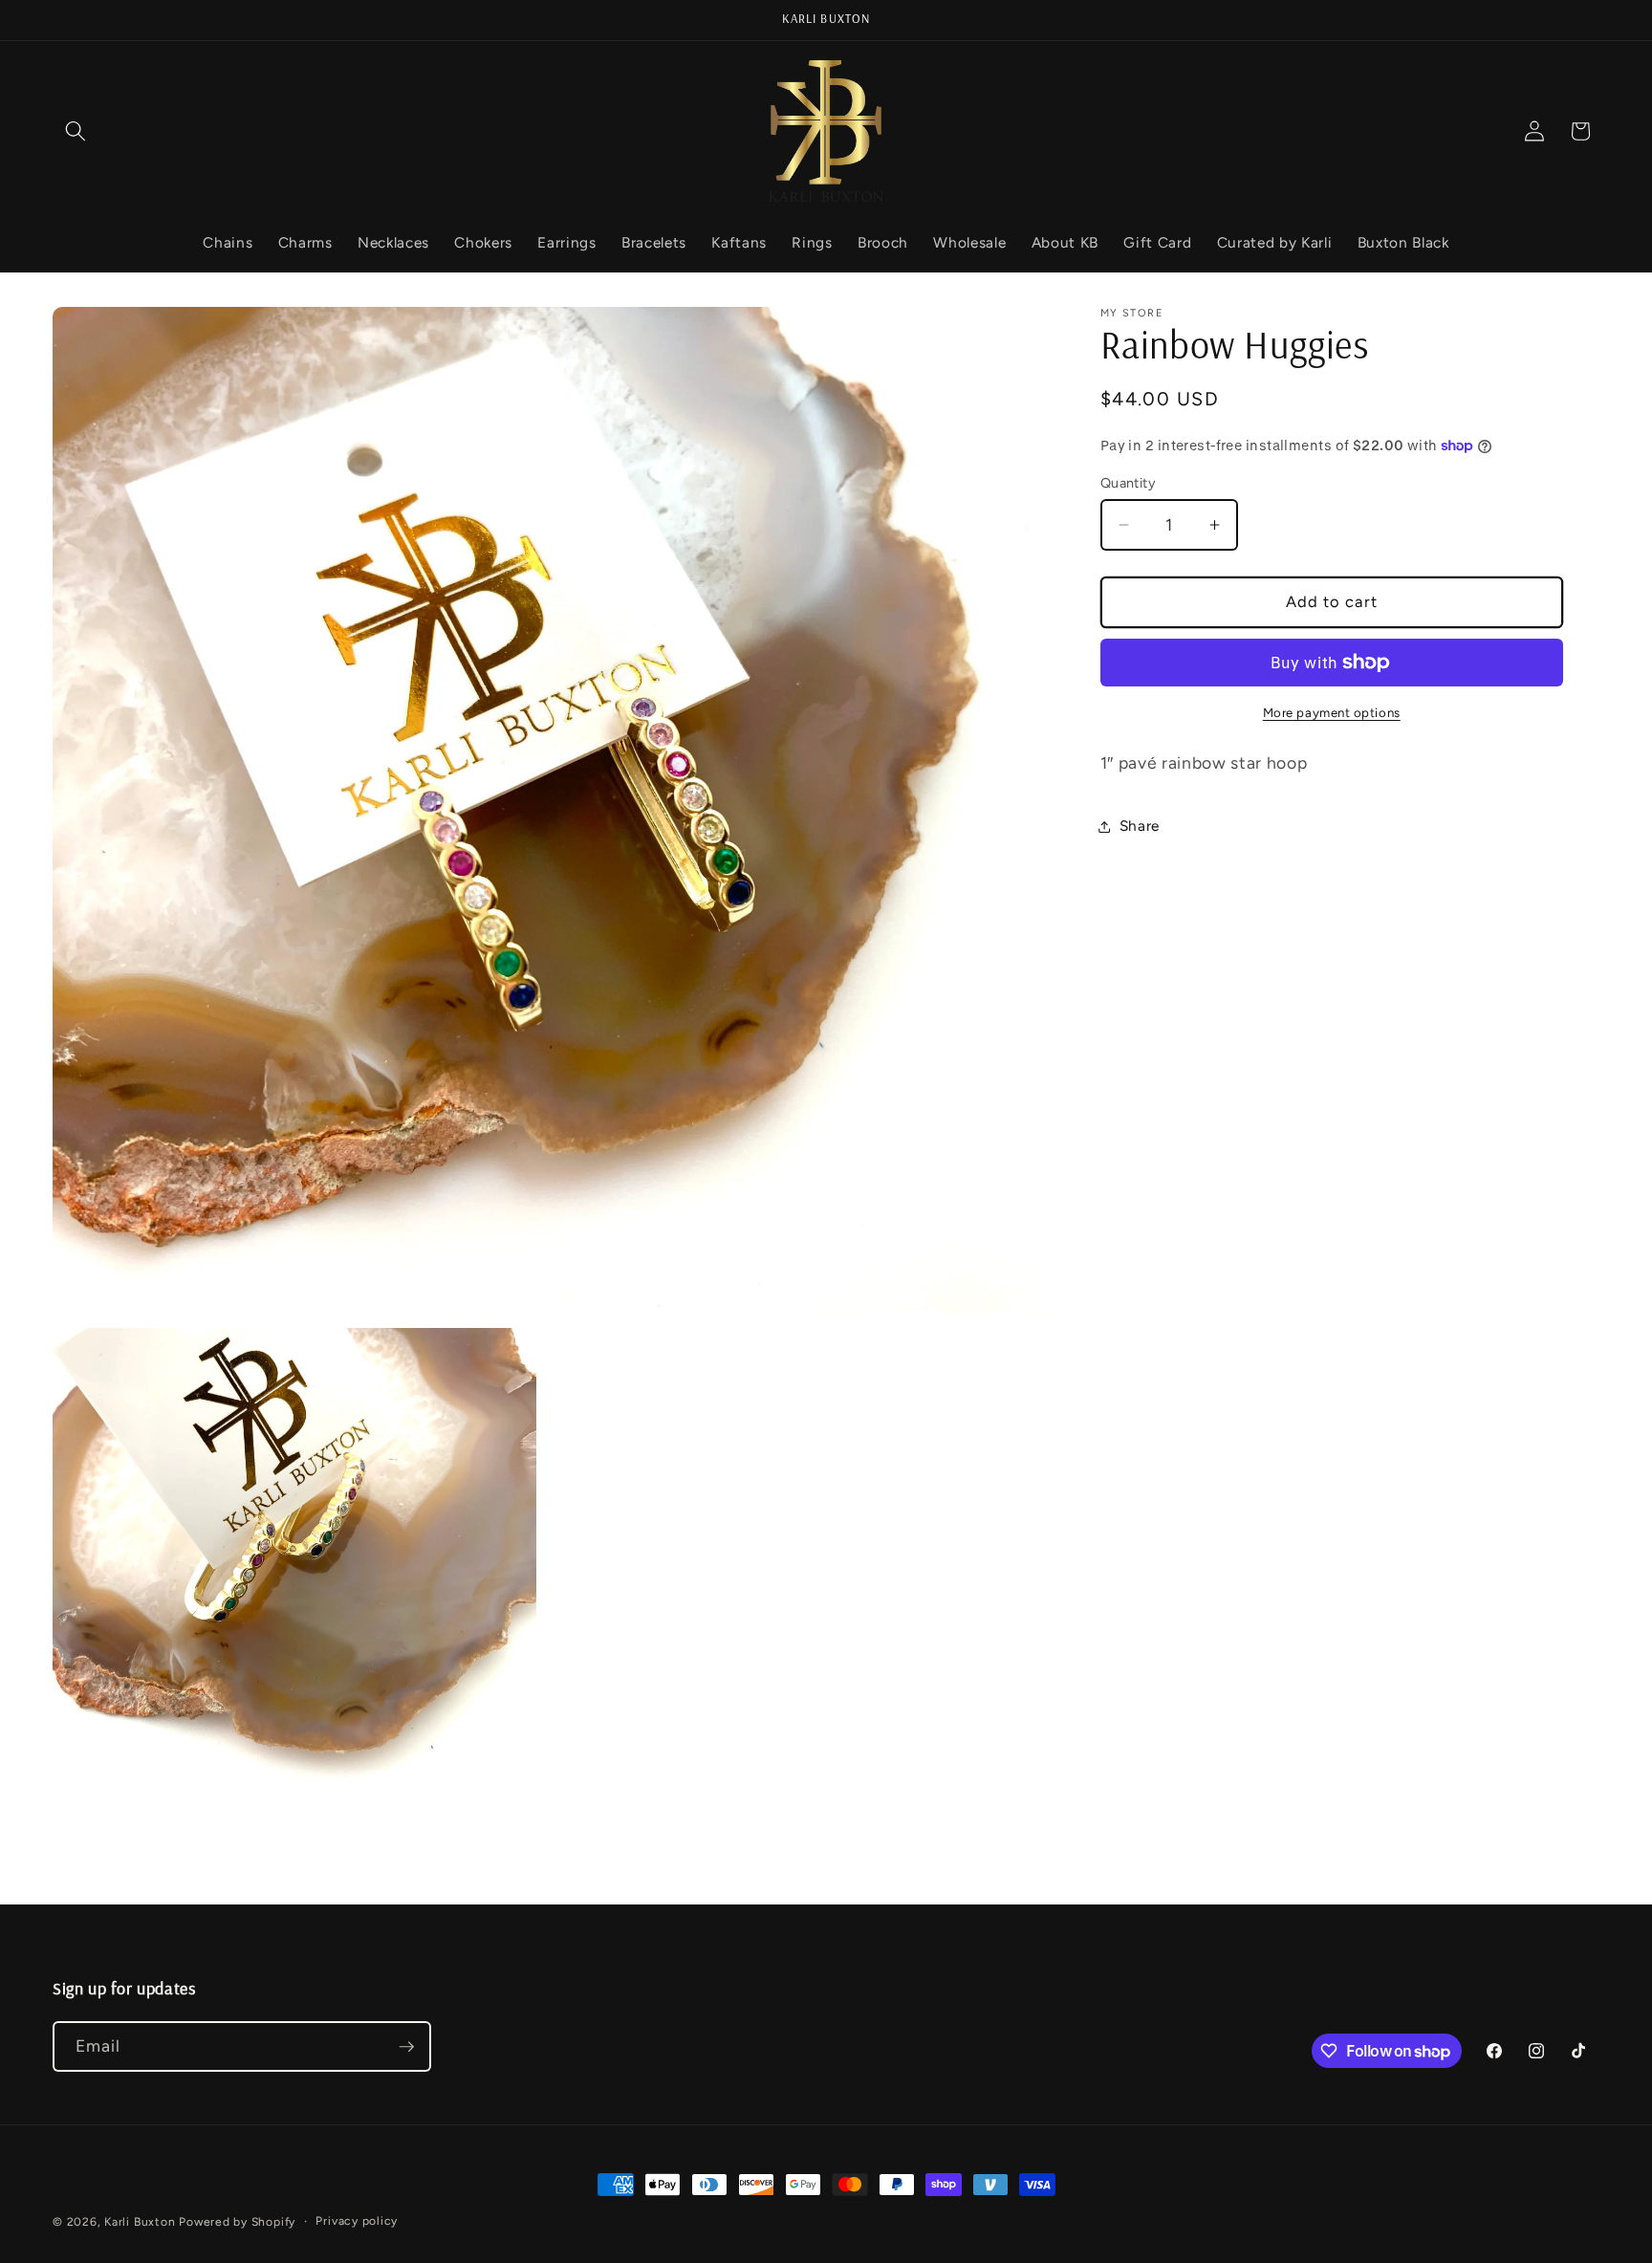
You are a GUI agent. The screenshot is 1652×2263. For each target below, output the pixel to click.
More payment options (1332, 712)
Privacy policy (357, 2221)
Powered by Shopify (237, 2222)
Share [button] (1140, 826)
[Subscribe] (406, 2047)
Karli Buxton (140, 2222)
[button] (76, 131)
